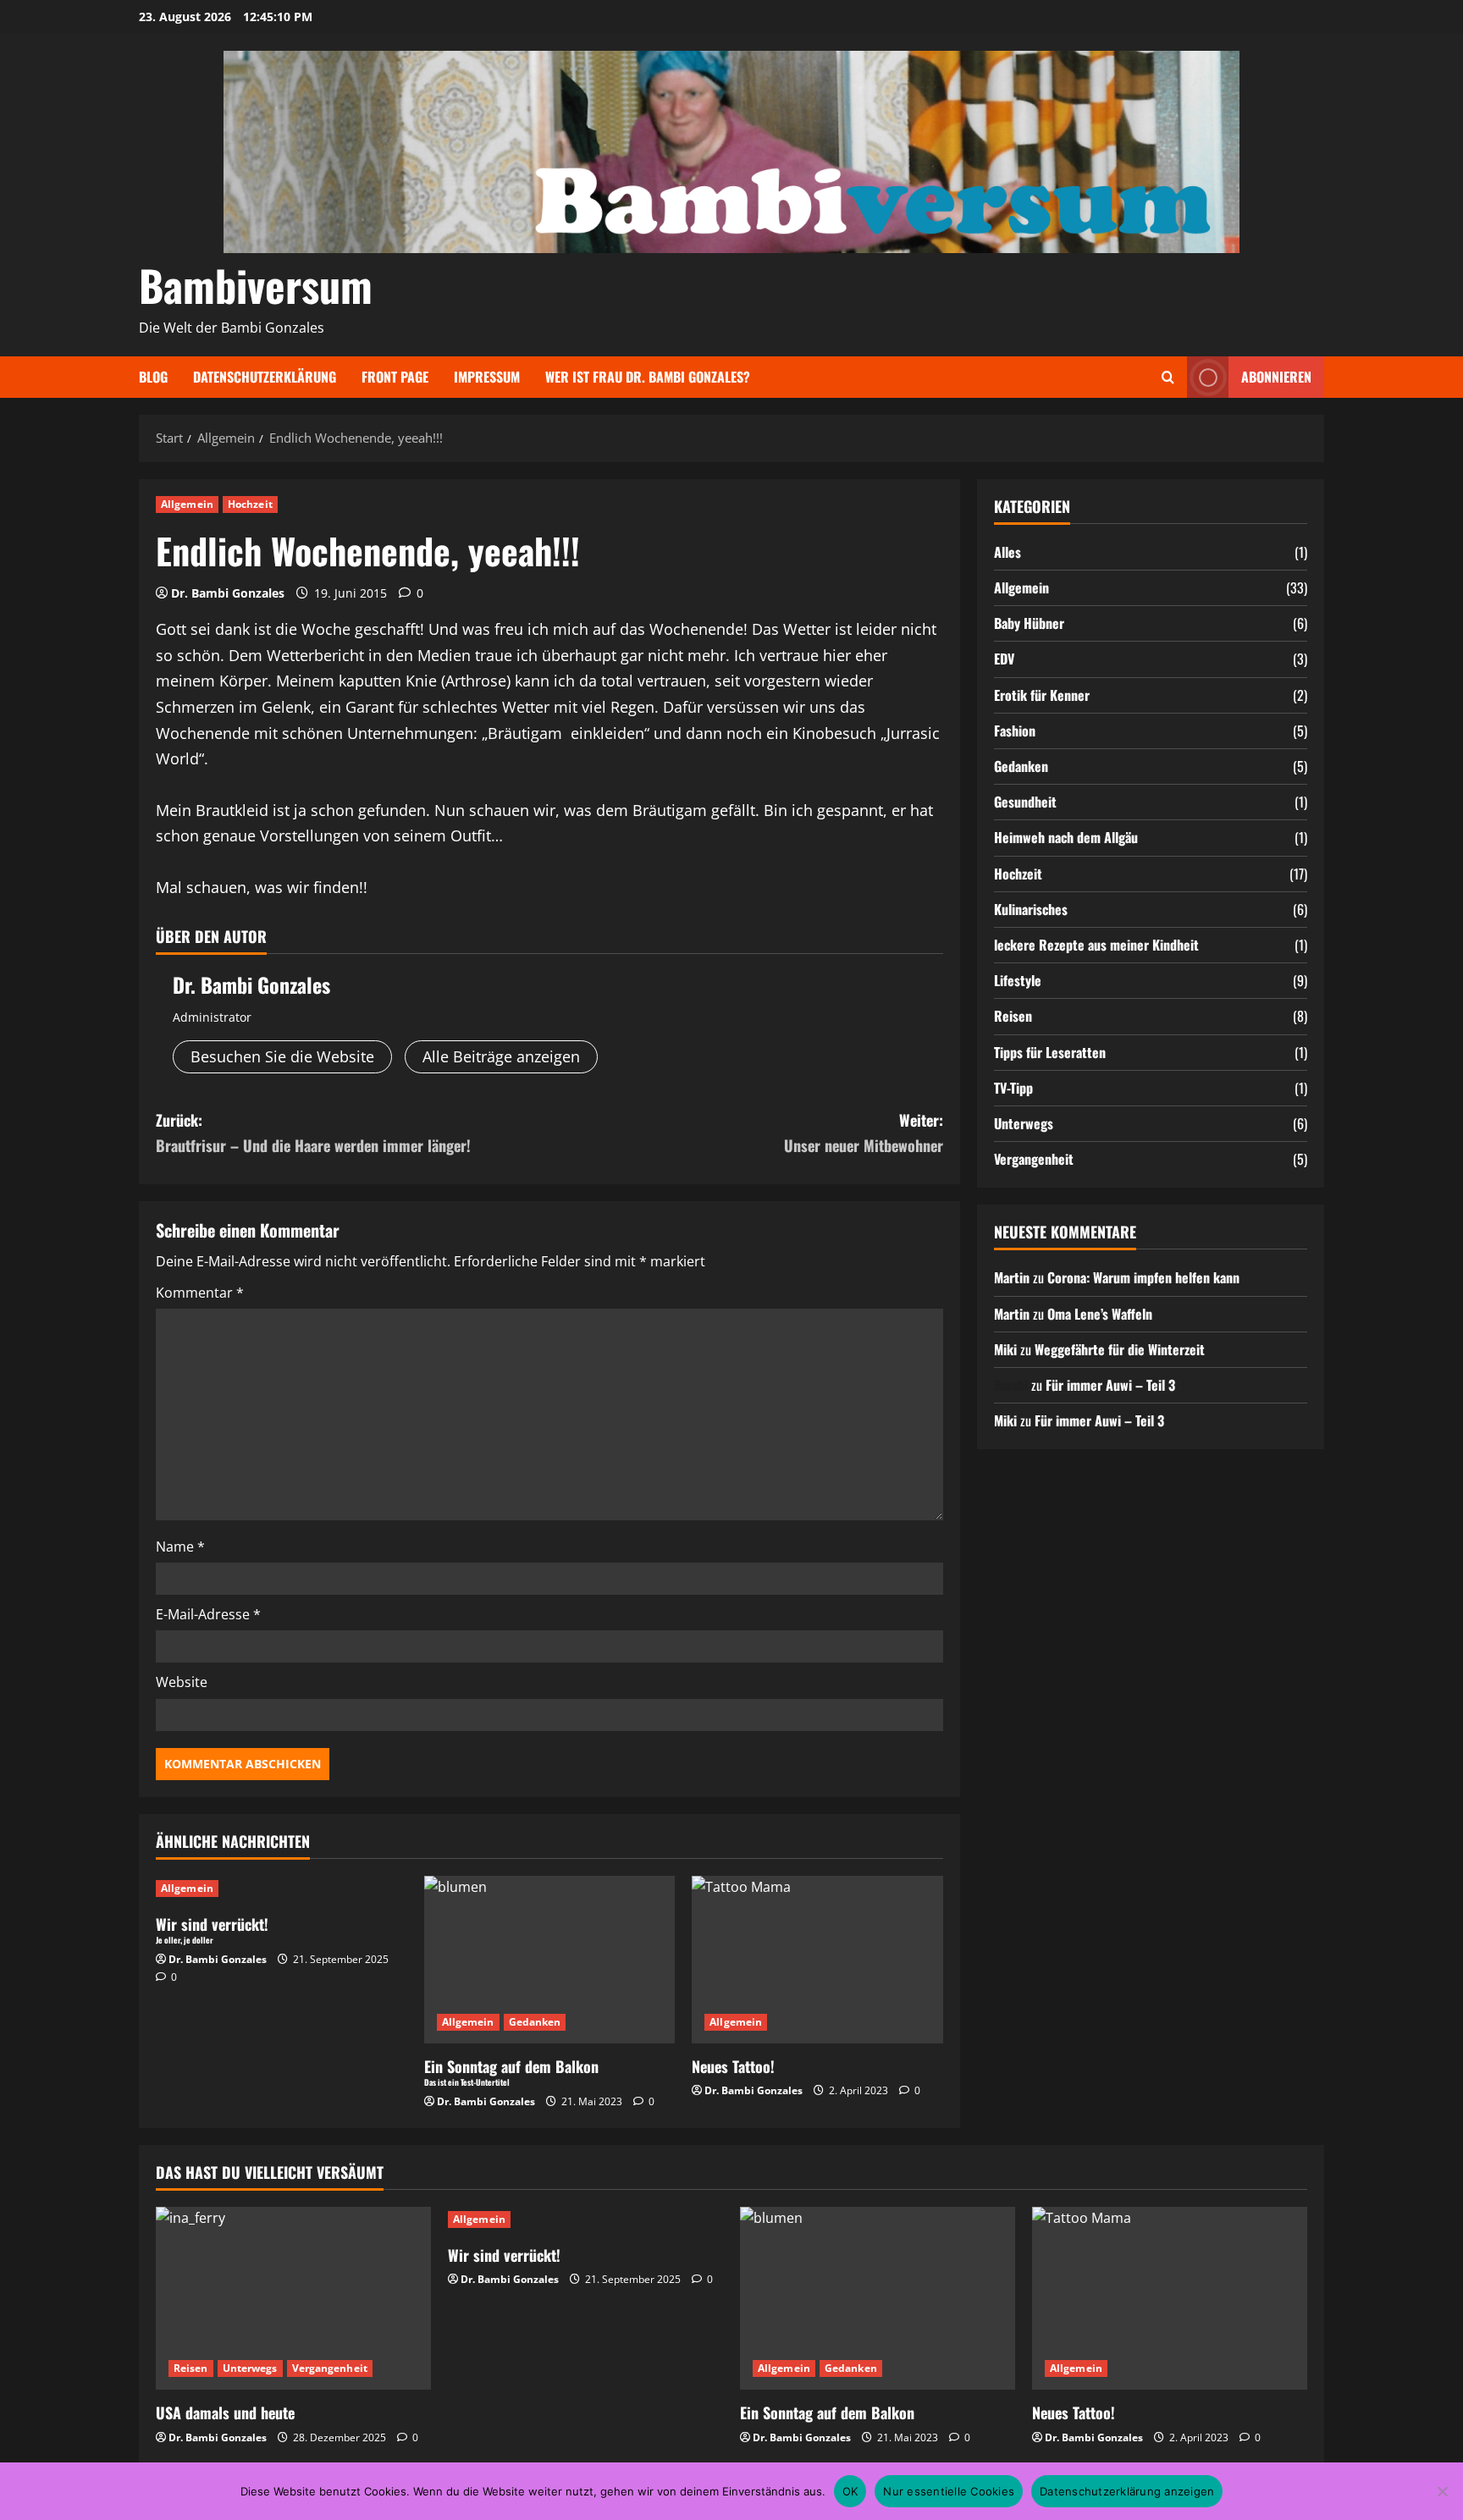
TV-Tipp (1013, 1088)
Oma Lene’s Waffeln (1100, 1314)
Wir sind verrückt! (504, 2255)
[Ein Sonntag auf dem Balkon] (878, 2299)
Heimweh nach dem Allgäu (1066, 837)
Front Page (395, 377)
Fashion (1015, 731)
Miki (1005, 1349)
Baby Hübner (1029, 623)
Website (182, 1682)
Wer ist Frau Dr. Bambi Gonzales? (648, 377)
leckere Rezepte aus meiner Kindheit (1096, 945)
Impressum (487, 377)
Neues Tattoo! (733, 2066)
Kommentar (200, 1293)
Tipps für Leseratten (1050, 1052)
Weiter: (864, 1133)
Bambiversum (256, 284)
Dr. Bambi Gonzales (228, 593)
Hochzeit (250, 504)
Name (180, 1547)
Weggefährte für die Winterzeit (1120, 1349)
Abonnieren (1276, 377)
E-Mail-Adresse (208, 1614)
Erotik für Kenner (1042, 695)
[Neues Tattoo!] (817, 1960)
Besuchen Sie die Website (282, 1056)
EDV (1004, 659)
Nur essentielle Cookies (949, 2491)
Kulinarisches (1031, 909)
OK (850, 2491)
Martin (1012, 1277)
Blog (153, 377)
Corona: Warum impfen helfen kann (1143, 1277)
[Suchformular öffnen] (1168, 377)
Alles (1008, 552)
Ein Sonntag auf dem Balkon (827, 2412)
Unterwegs (1024, 1123)
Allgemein (187, 504)
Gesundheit (1025, 802)
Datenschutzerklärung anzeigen (1127, 2491)
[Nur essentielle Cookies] (1442, 2491)
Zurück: (313, 1133)
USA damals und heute (225, 2412)
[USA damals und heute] (293, 2299)
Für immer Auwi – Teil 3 (1110, 1385)
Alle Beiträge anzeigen (501, 1056)
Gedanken (535, 2022)
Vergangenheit (1034, 1159)
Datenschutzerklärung (265, 377)
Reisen (1013, 1016)
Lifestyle (1018, 980)
